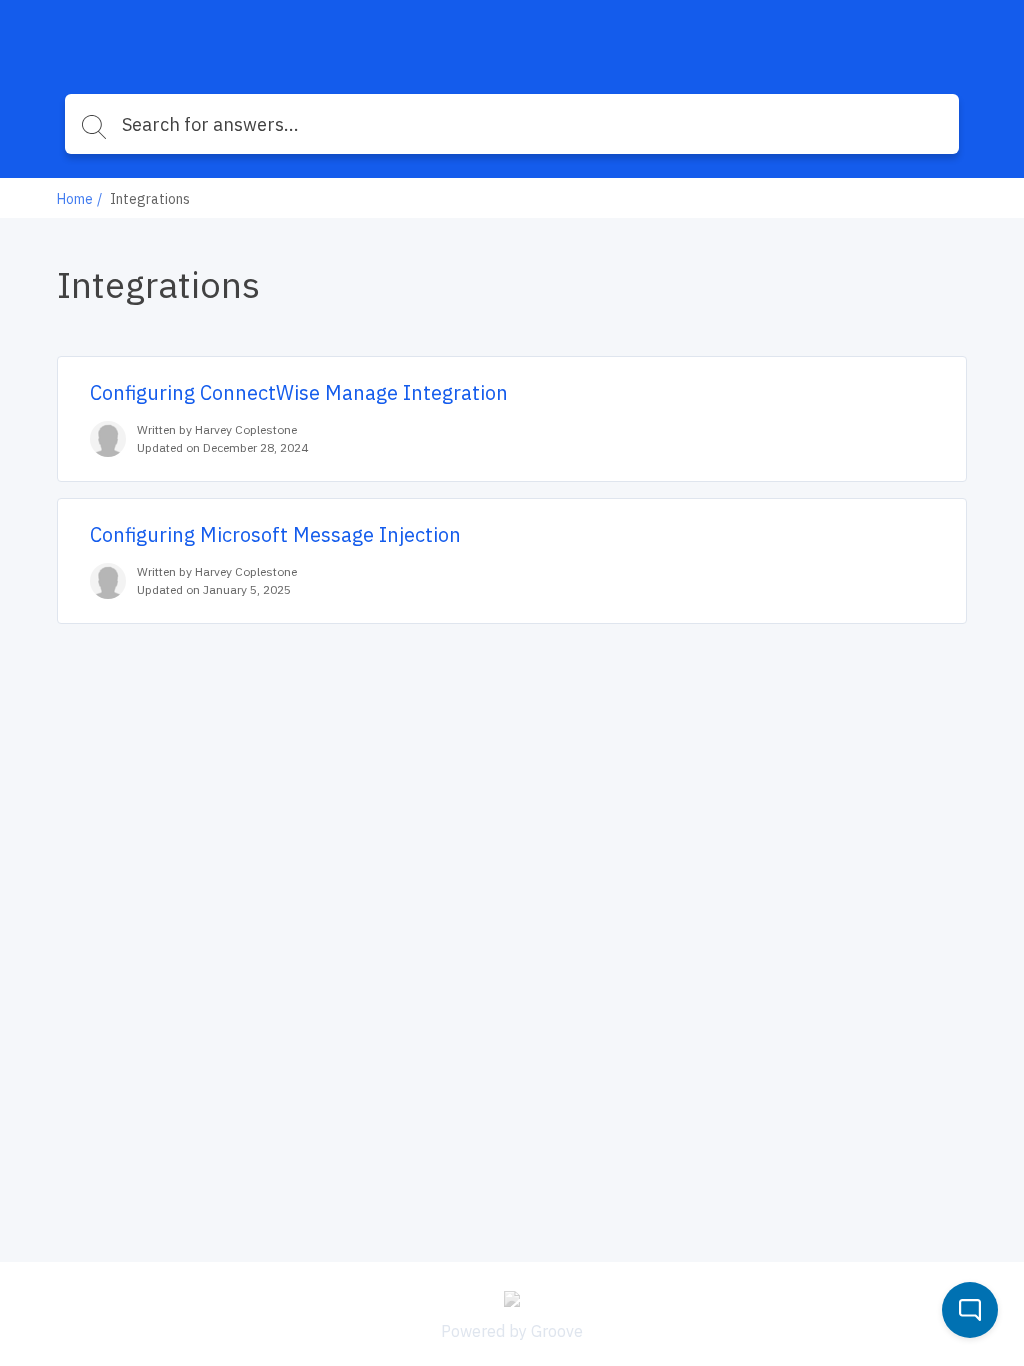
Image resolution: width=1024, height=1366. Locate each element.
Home (75, 199)
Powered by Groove (512, 1331)
